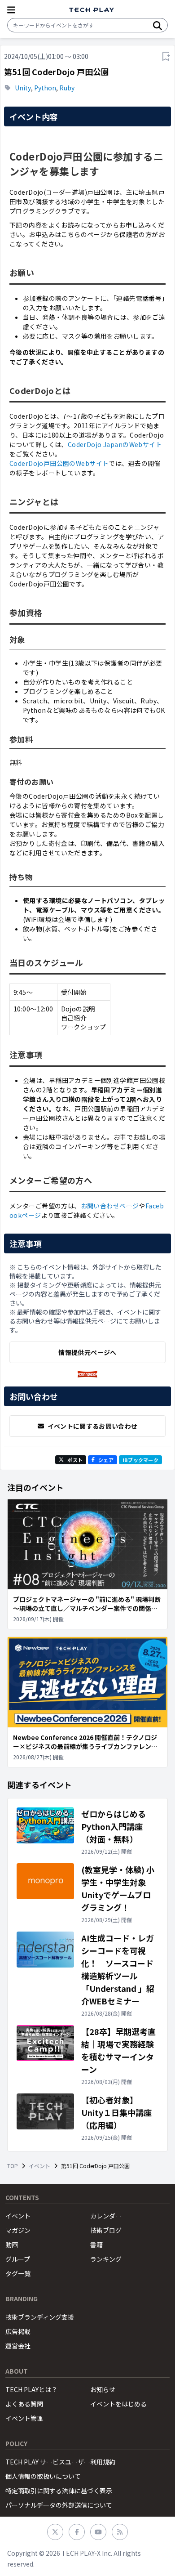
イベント (39, 2166)
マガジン (18, 2230)
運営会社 (18, 2346)
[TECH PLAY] (92, 10)
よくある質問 (24, 2404)
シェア (106, 1460)
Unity (23, 88)
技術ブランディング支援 (40, 2317)
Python (45, 88)
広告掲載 (18, 2331)
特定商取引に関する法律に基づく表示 (59, 2491)
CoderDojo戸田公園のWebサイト (59, 463)
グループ (18, 2259)
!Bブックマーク (140, 1460)
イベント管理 (24, 2418)
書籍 (96, 2245)
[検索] (157, 25)
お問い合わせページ (110, 1206)
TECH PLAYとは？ (31, 2389)
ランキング (106, 2259)
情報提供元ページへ (87, 1352)
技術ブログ (106, 2230)
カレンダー (106, 2216)
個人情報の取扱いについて (43, 2476)
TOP (13, 2166)
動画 (12, 2245)
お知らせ (103, 2389)
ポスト (75, 1460)
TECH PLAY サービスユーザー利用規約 (60, 2462)
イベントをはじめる (118, 2404)
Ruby (67, 88)
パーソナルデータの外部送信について (59, 2505)
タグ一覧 (18, 2273)
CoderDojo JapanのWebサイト (115, 444)
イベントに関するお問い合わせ (93, 1426)
